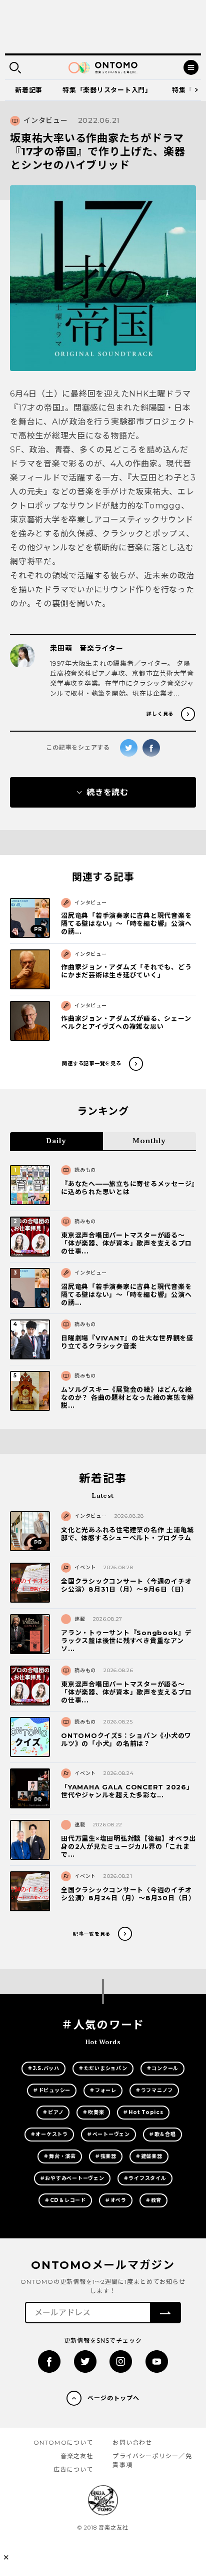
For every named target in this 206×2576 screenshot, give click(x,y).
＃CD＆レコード (65, 2200)
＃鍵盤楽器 (149, 2156)
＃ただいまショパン (103, 2068)
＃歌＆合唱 (162, 2134)
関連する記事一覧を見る (91, 1064)
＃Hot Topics (143, 2112)
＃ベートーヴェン (108, 2134)
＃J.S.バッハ (43, 2068)
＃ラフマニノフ (154, 2090)
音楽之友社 (77, 2456)
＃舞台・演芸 (60, 2156)
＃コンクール (163, 2068)
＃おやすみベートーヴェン (72, 2178)
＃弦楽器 (106, 2156)
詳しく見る (160, 714)
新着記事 (29, 90)
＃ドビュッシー (52, 2090)
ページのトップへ (113, 2398)
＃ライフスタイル (145, 2178)
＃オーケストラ (49, 2134)
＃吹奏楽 (93, 2112)
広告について (73, 2469)
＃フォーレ (103, 2090)
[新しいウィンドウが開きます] (49, 2361)
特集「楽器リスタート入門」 (107, 90)
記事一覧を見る (92, 1934)
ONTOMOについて (63, 2442)
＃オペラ (116, 2200)
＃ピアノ (53, 2112)
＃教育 (153, 2200)
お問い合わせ (132, 2442)
